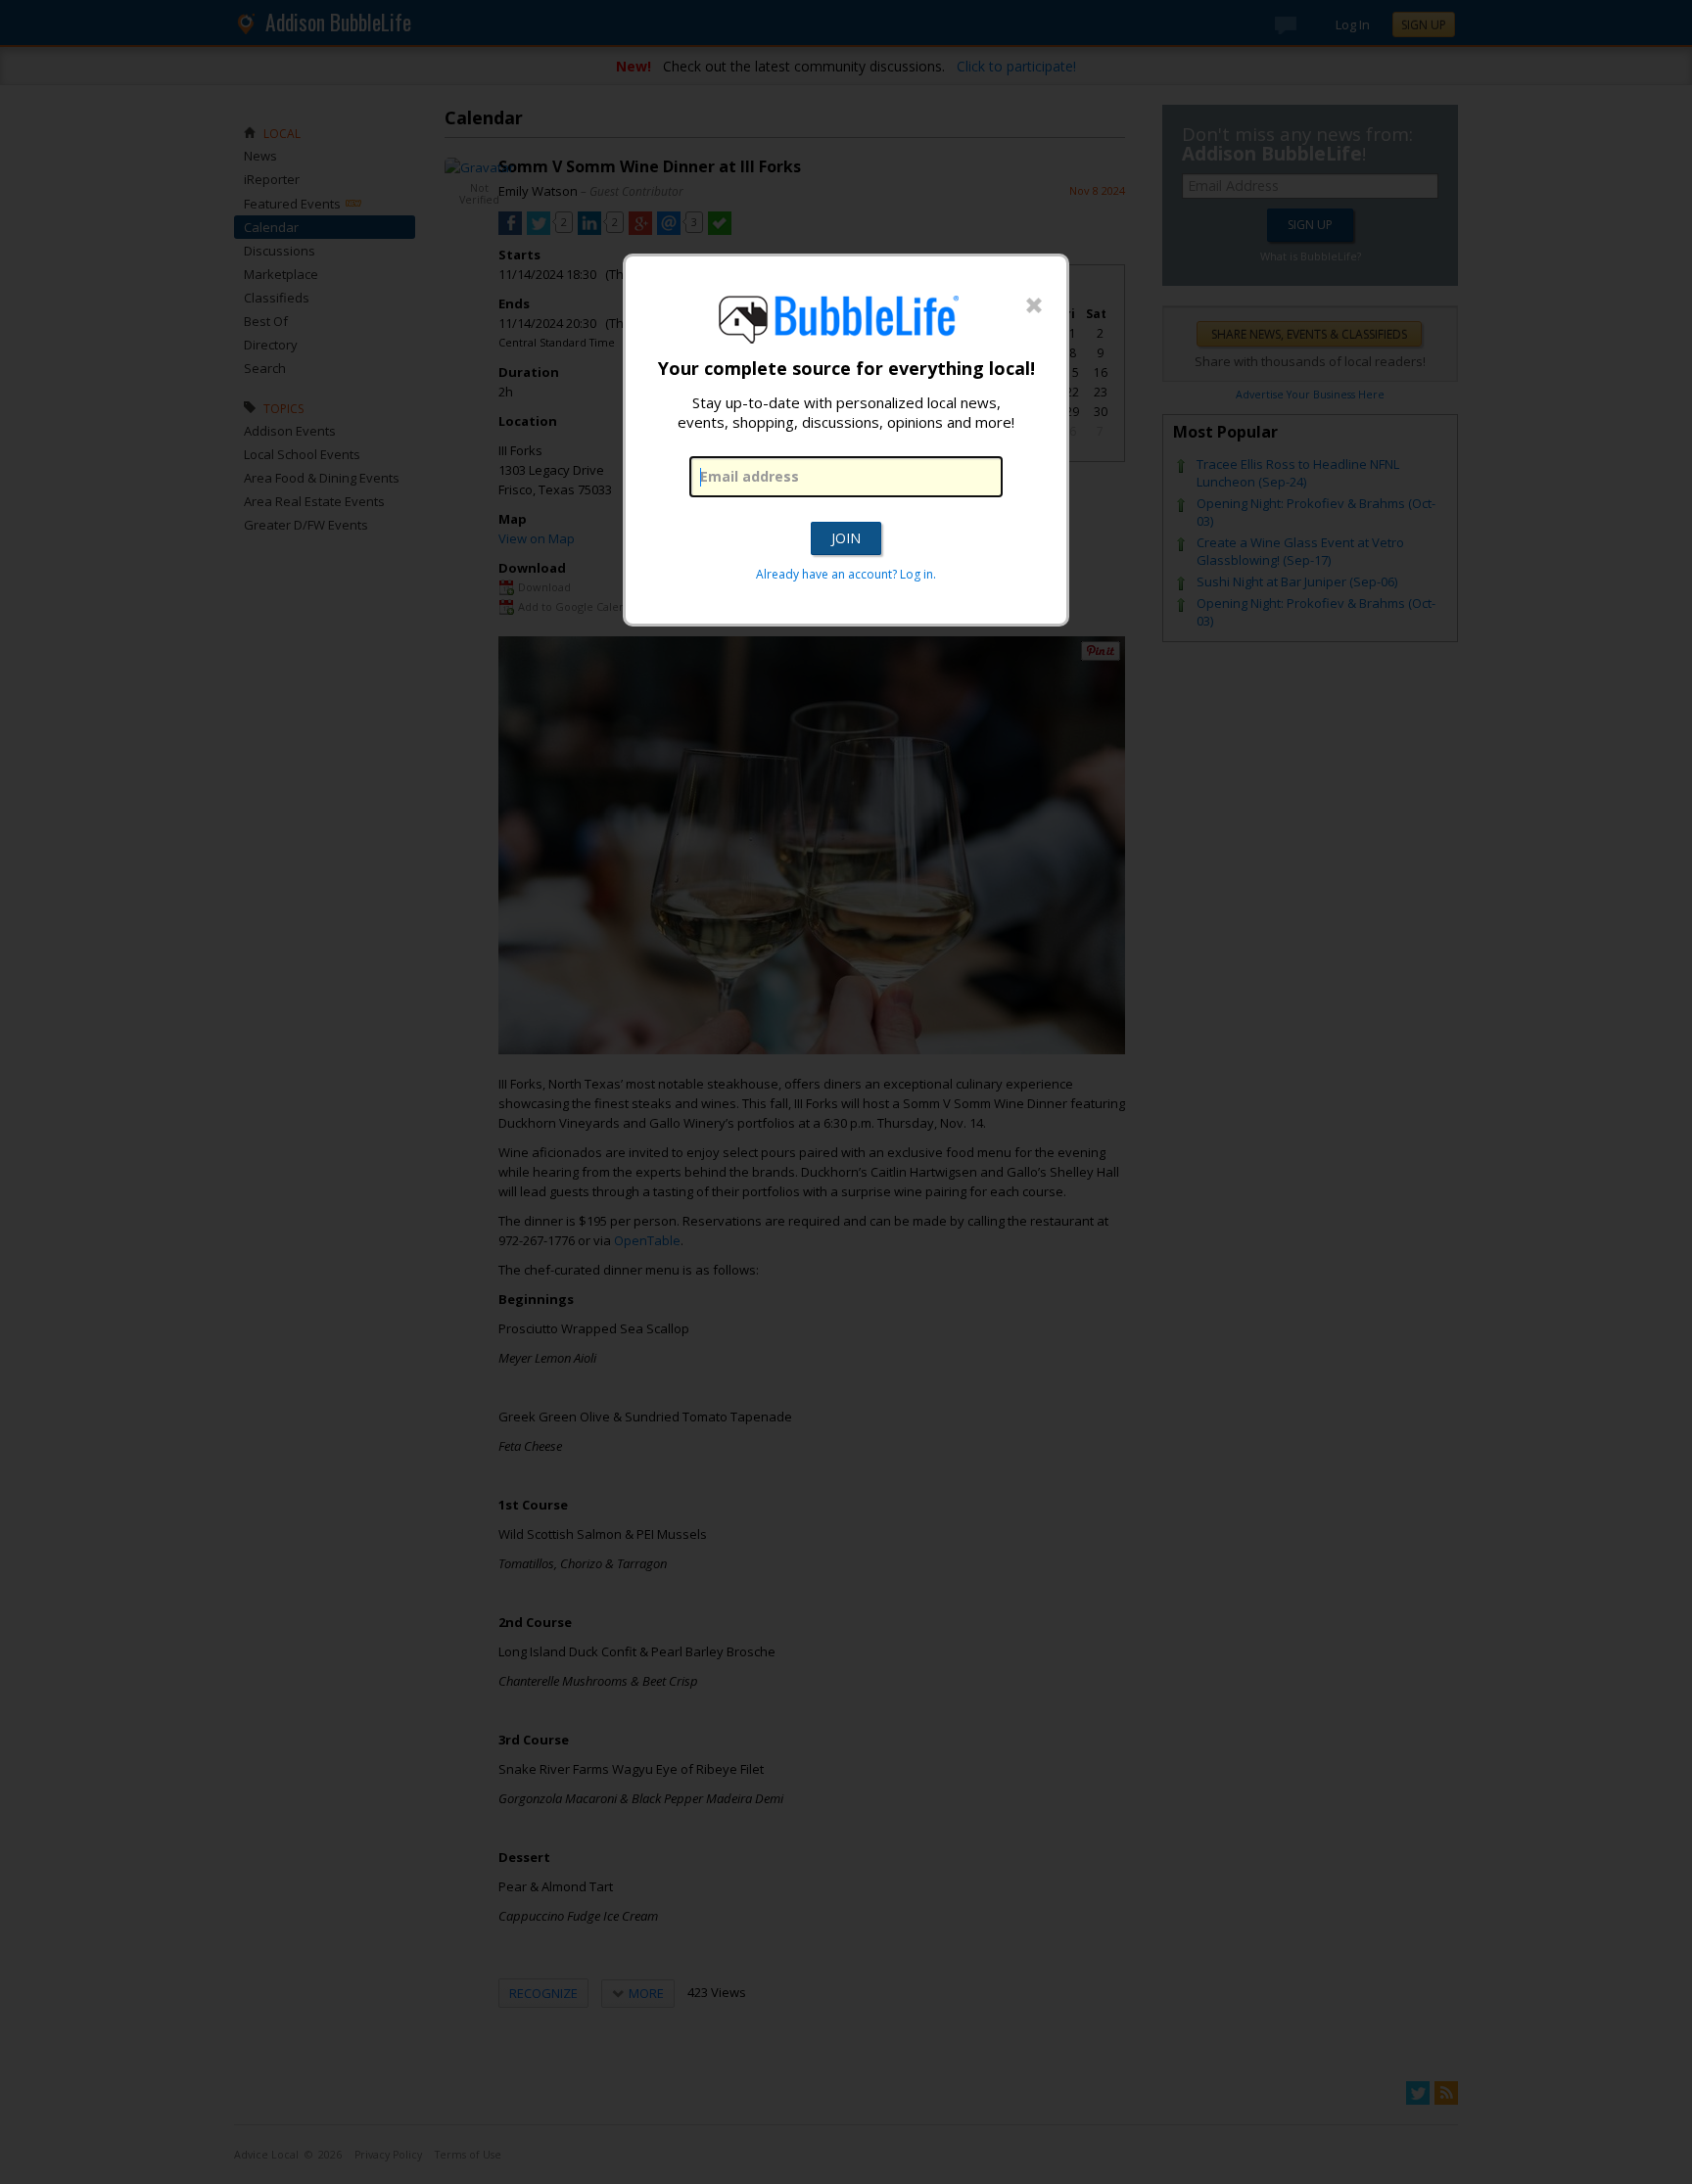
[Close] (1034, 306)
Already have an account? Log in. (846, 574)
